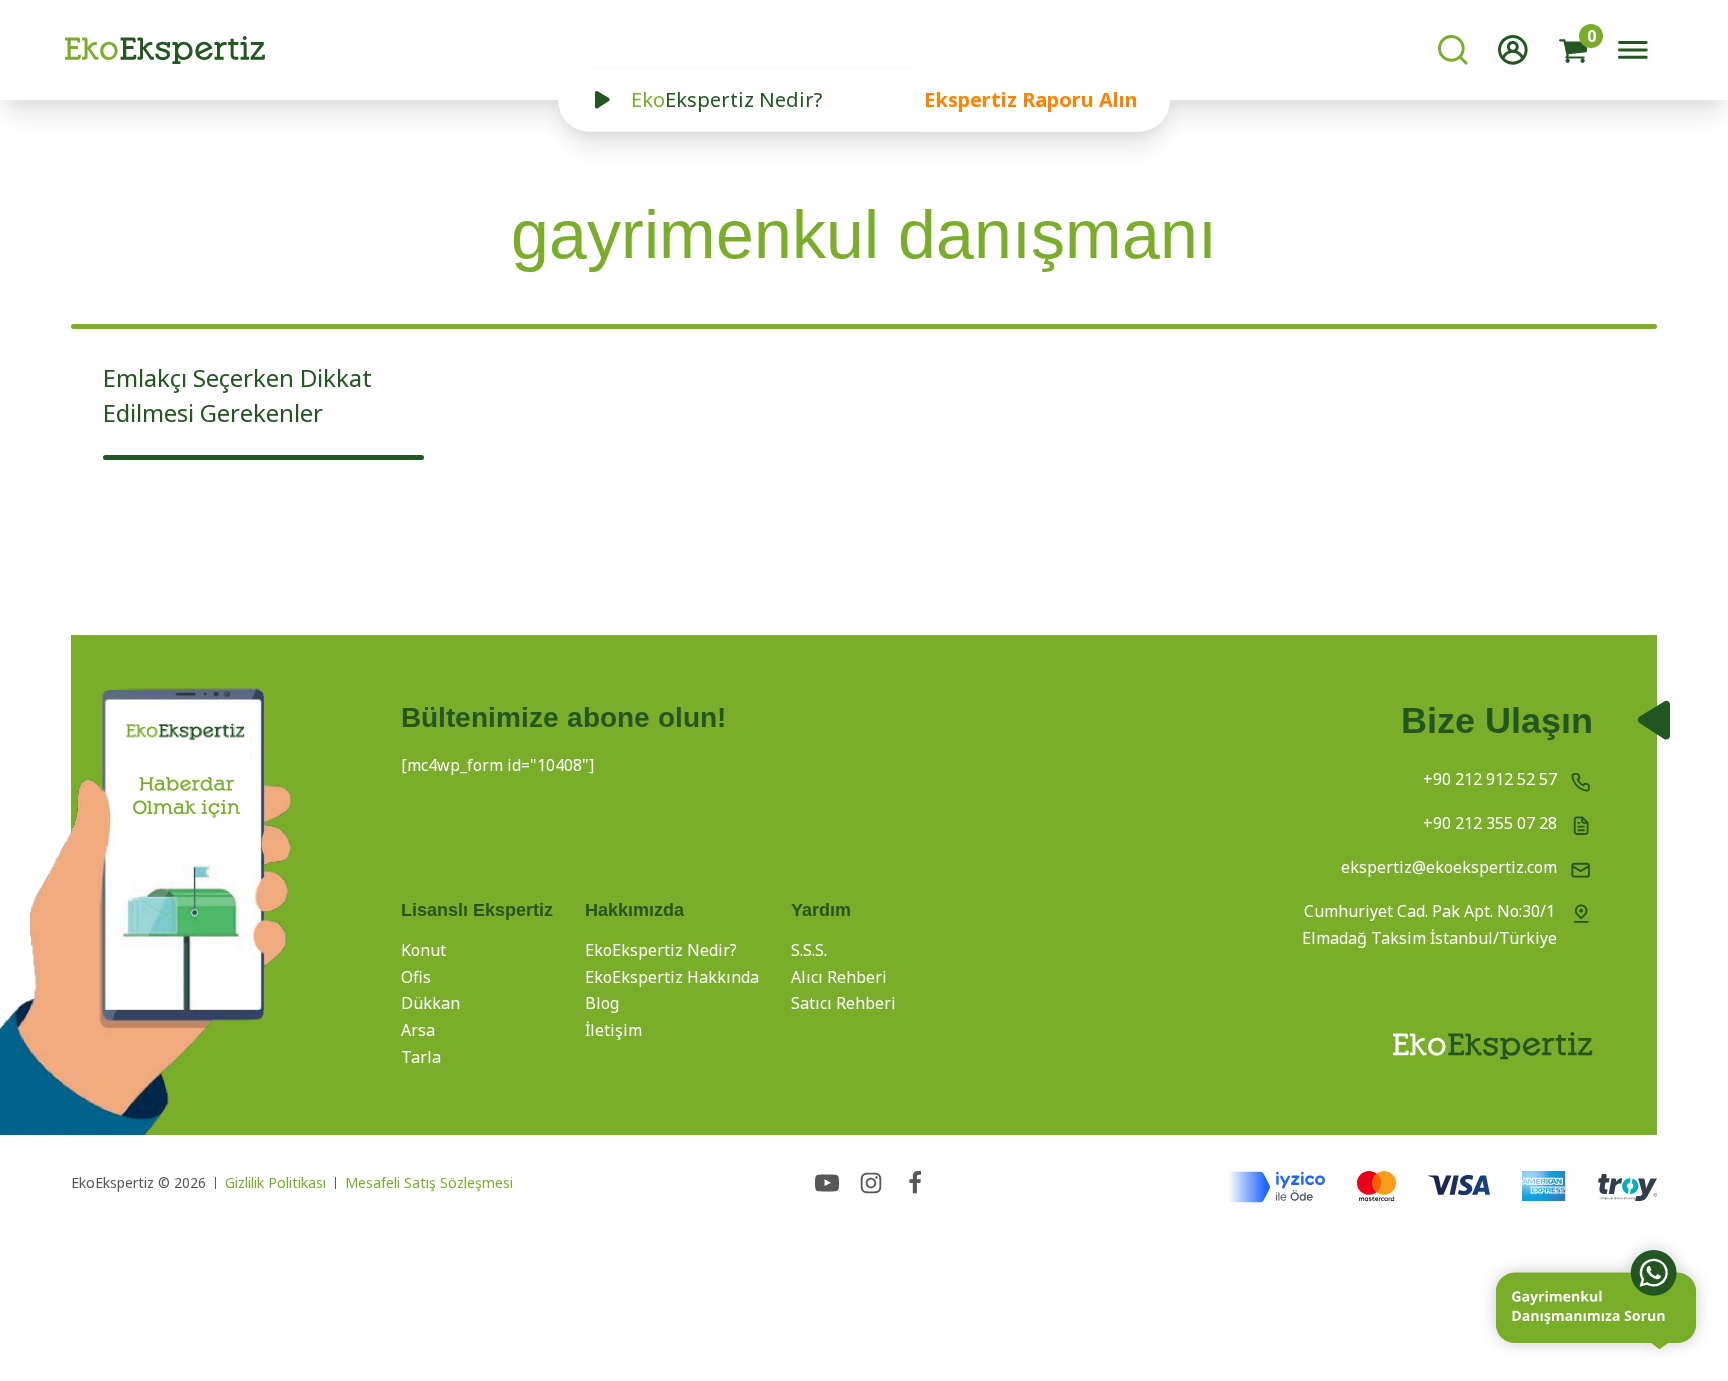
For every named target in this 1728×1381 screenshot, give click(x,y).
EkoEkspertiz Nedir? (661, 950)
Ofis (416, 977)
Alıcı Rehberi (839, 977)
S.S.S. (809, 950)
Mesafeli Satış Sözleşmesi (429, 1182)
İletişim (613, 1030)
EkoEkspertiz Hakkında (672, 977)
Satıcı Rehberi (843, 1003)
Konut (423, 950)
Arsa (418, 1030)
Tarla (421, 1057)
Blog (602, 1003)
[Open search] (1453, 50)
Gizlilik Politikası (275, 1182)
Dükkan (430, 1003)
